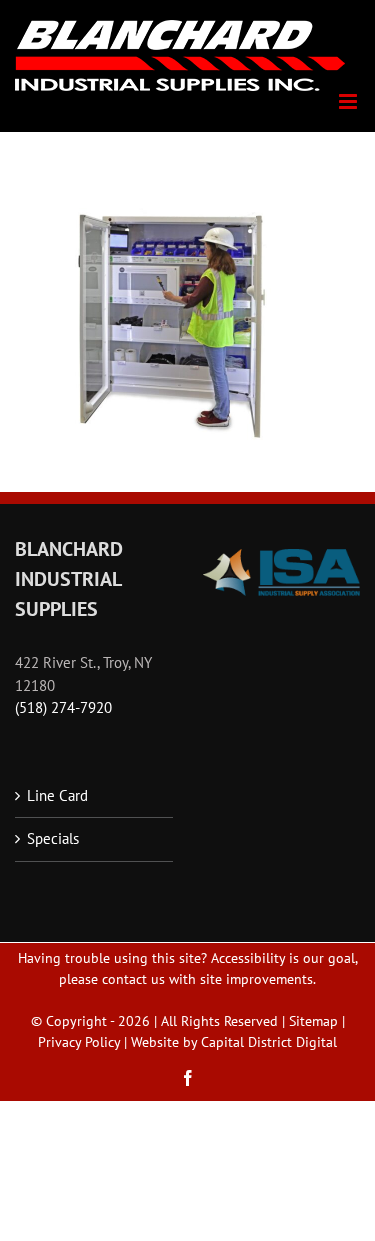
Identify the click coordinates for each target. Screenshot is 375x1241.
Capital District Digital (269, 1042)
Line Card (57, 795)
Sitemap (313, 1021)
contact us (133, 979)
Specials (53, 838)
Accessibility (248, 958)
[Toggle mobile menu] (349, 101)
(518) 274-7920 (63, 707)
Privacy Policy (79, 1042)
